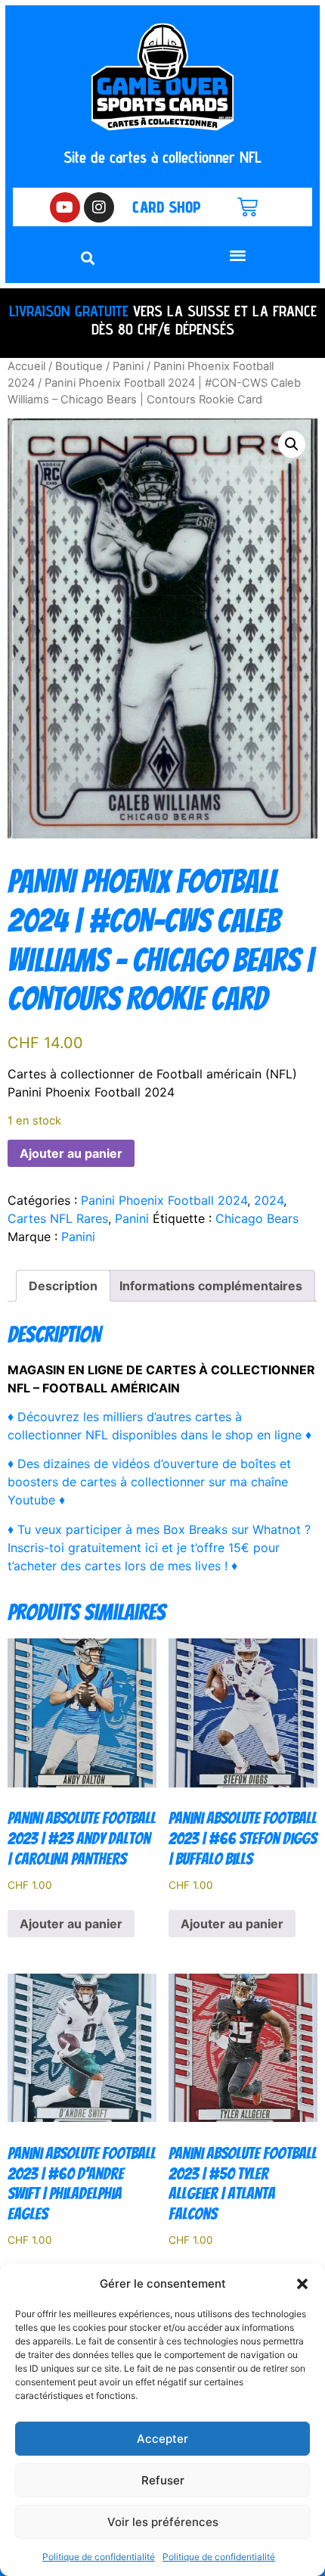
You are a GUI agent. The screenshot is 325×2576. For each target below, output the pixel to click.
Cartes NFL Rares (58, 1218)
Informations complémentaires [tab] (211, 1286)
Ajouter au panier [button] (71, 1924)
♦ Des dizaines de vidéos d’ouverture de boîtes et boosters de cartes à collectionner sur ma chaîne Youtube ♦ (149, 1482)
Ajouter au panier (71, 1153)
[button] (302, 2284)
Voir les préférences (163, 2522)
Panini (128, 366)
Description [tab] (63, 1286)
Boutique (79, 366)
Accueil (26, 366)
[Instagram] (99, 207)
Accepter (162, 2439)
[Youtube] (65, 207)
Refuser (163, 2480)
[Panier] (248, 207)
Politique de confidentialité (99, 2557)
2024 (269, 1200)
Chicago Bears (257, 1218)
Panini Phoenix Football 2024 (164, 1200)
